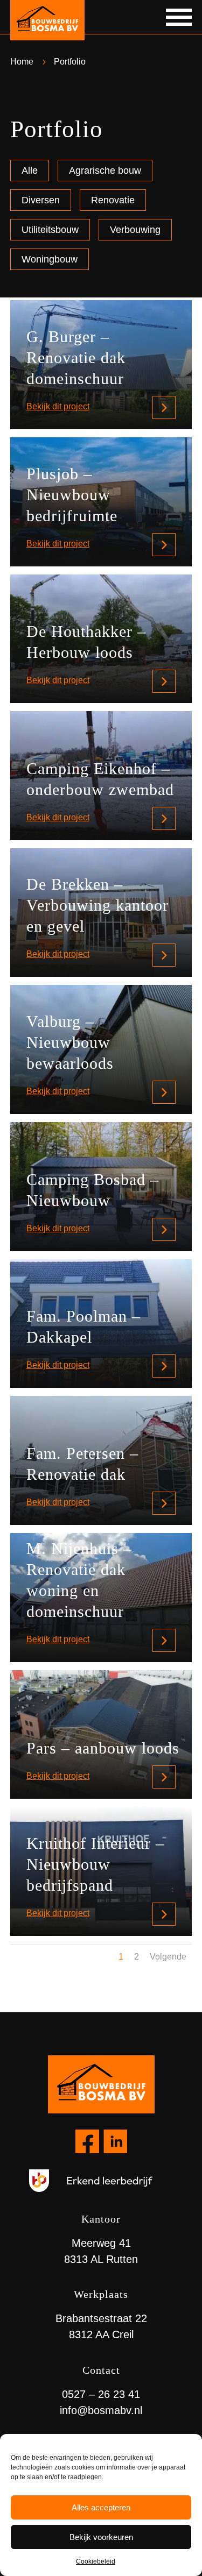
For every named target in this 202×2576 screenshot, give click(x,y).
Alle (30, 171)
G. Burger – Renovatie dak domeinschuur (76, 357)
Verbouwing (135, 230)
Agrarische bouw (105, 171)
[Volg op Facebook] (87, 2141)
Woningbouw (50, 259)
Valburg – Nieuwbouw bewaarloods (70, 1042)
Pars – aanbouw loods (103, 1748)
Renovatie (113, 200)
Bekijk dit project (58, 406)
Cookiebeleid (96, 2561)
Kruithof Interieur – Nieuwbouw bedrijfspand (95, 1864)
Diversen (41, 200)
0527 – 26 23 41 (101, 2394)
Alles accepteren (101, 2507)
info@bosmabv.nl (101, 2410)
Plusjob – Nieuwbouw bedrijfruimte (72, 495)
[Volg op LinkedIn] (115, 2141)
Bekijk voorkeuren (101, 2537)
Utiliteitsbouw (50, 230)
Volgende (168, 1957)
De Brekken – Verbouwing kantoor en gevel (97, 905)
